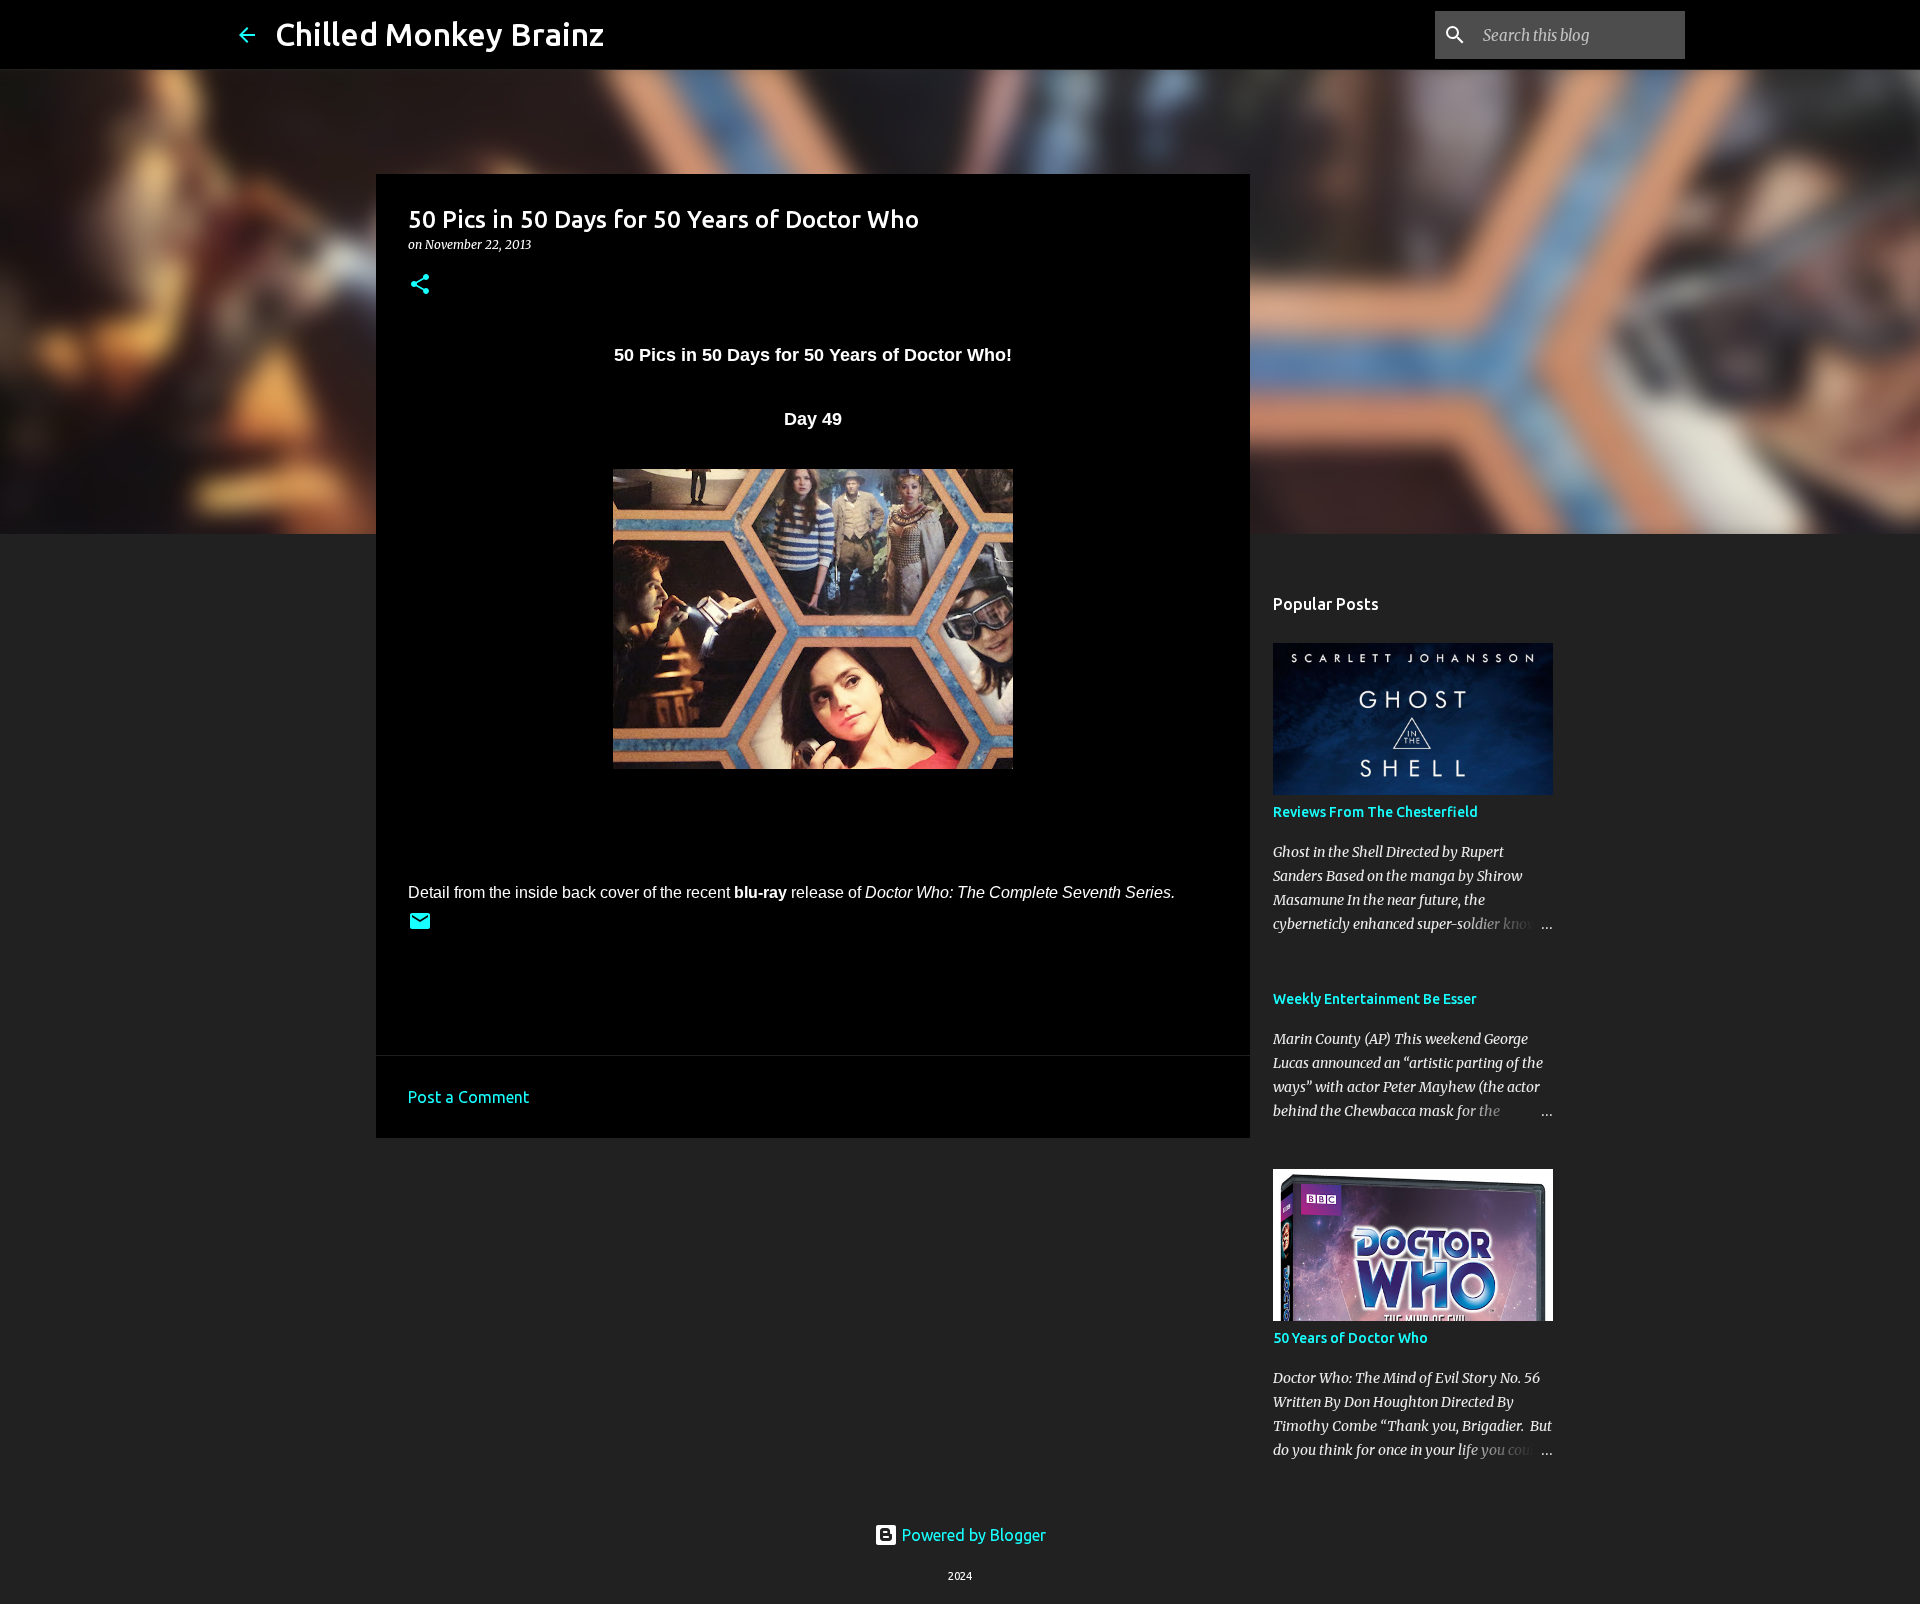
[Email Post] (420, 928)
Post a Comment (468, 1097)
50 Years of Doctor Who (1350, 1338)
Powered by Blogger (972, 1535)
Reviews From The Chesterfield (1375, 812)
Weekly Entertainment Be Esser (1375, 999)
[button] (420, 285)
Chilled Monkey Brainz (439, 34)
